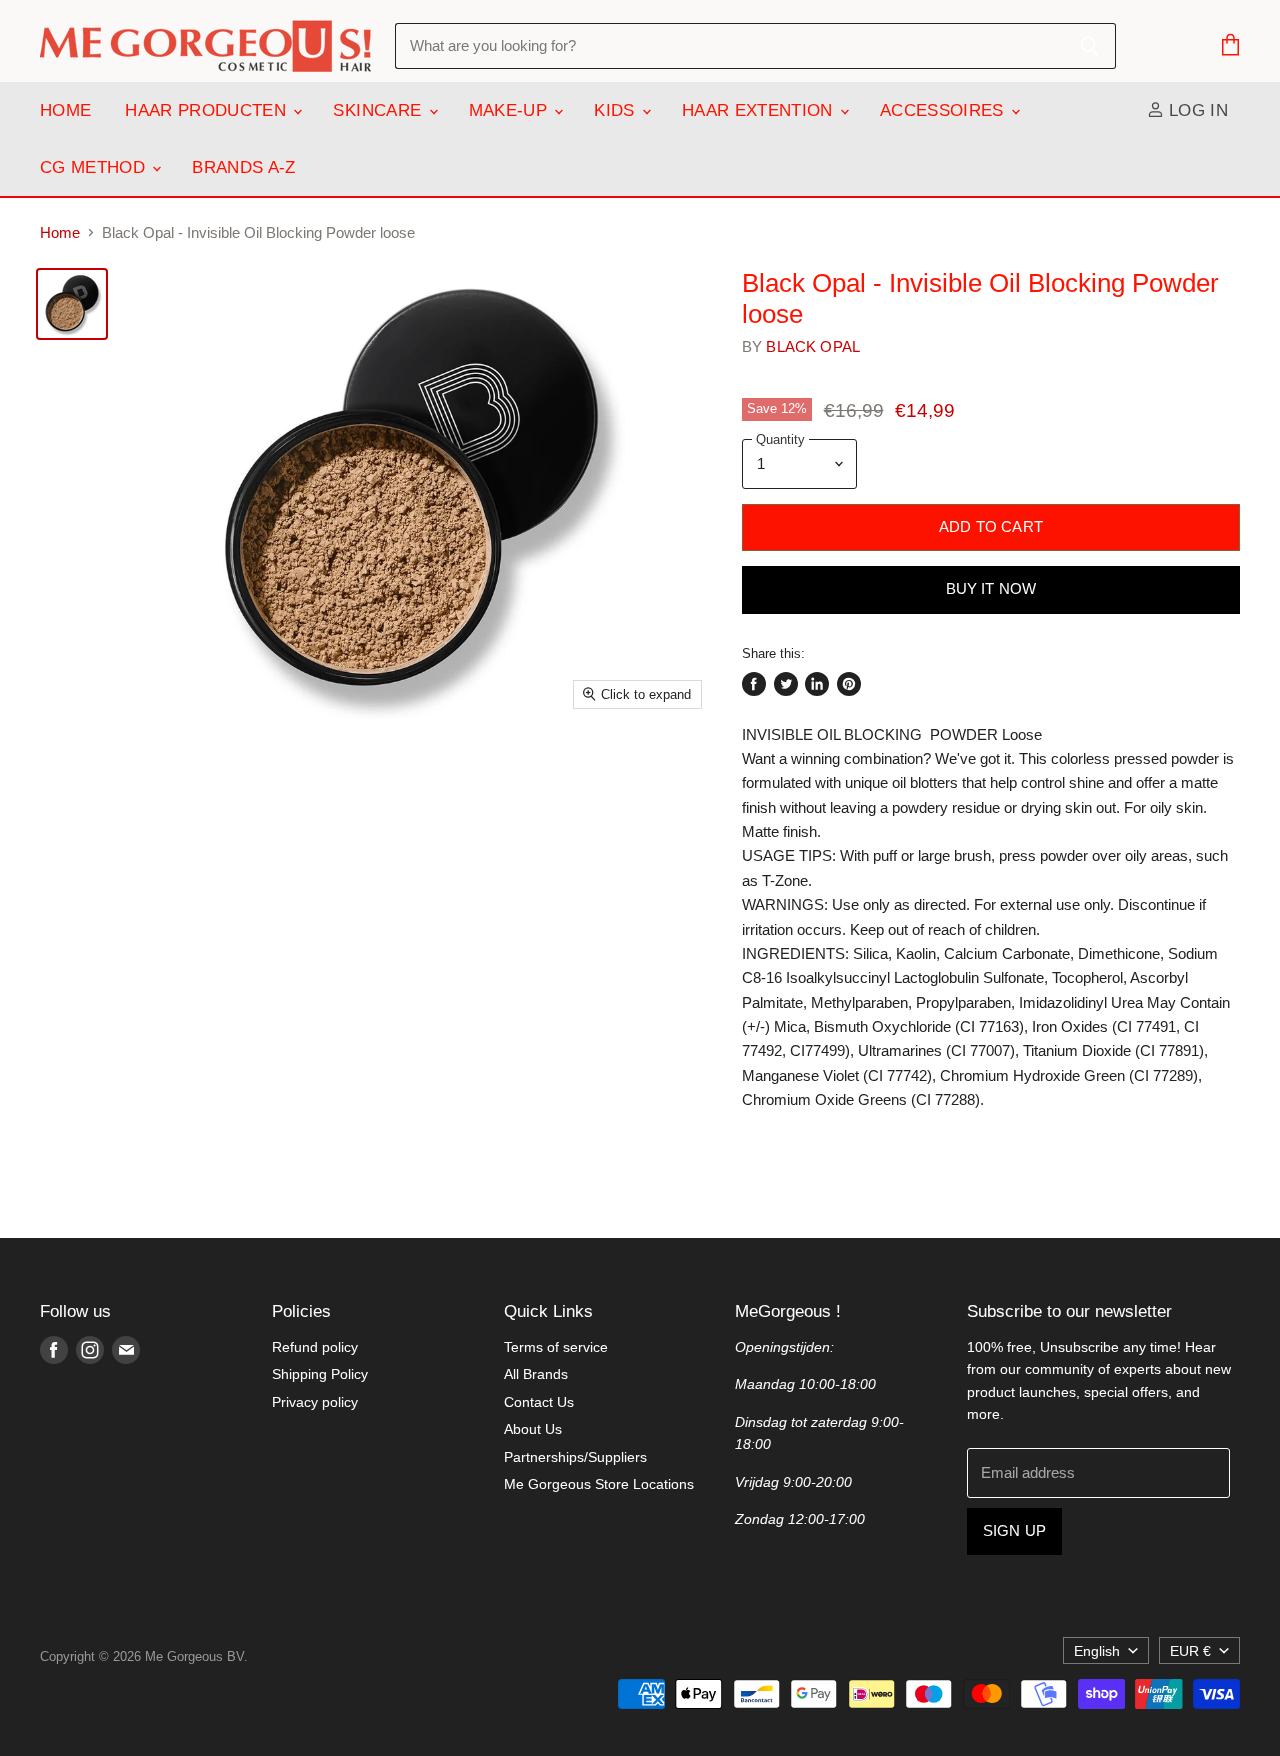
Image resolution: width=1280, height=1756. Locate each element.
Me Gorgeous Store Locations (599, 1484)
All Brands (536, 1374)
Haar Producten (208, 110)
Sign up (1014, 1531)
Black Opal (813, 346)
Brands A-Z (243, 167)
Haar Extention (760, 110)
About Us (533, 1429)
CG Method (95, 167)
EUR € (1190, 1651)
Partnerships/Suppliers (575, 1457)
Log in (1196, 110)
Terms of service (556, 1347)
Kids (617, 110)
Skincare (379, 110)
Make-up (511, 110)
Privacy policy (315, 1402)
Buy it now (991, 589)
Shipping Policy (320, 1374)
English (1097, 1651)
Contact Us (539, 1402)
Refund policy (315, 1347)
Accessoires (944, 110)
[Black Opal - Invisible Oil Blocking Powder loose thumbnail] (72, 304)
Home (65, 110)
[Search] (1089, 46)
